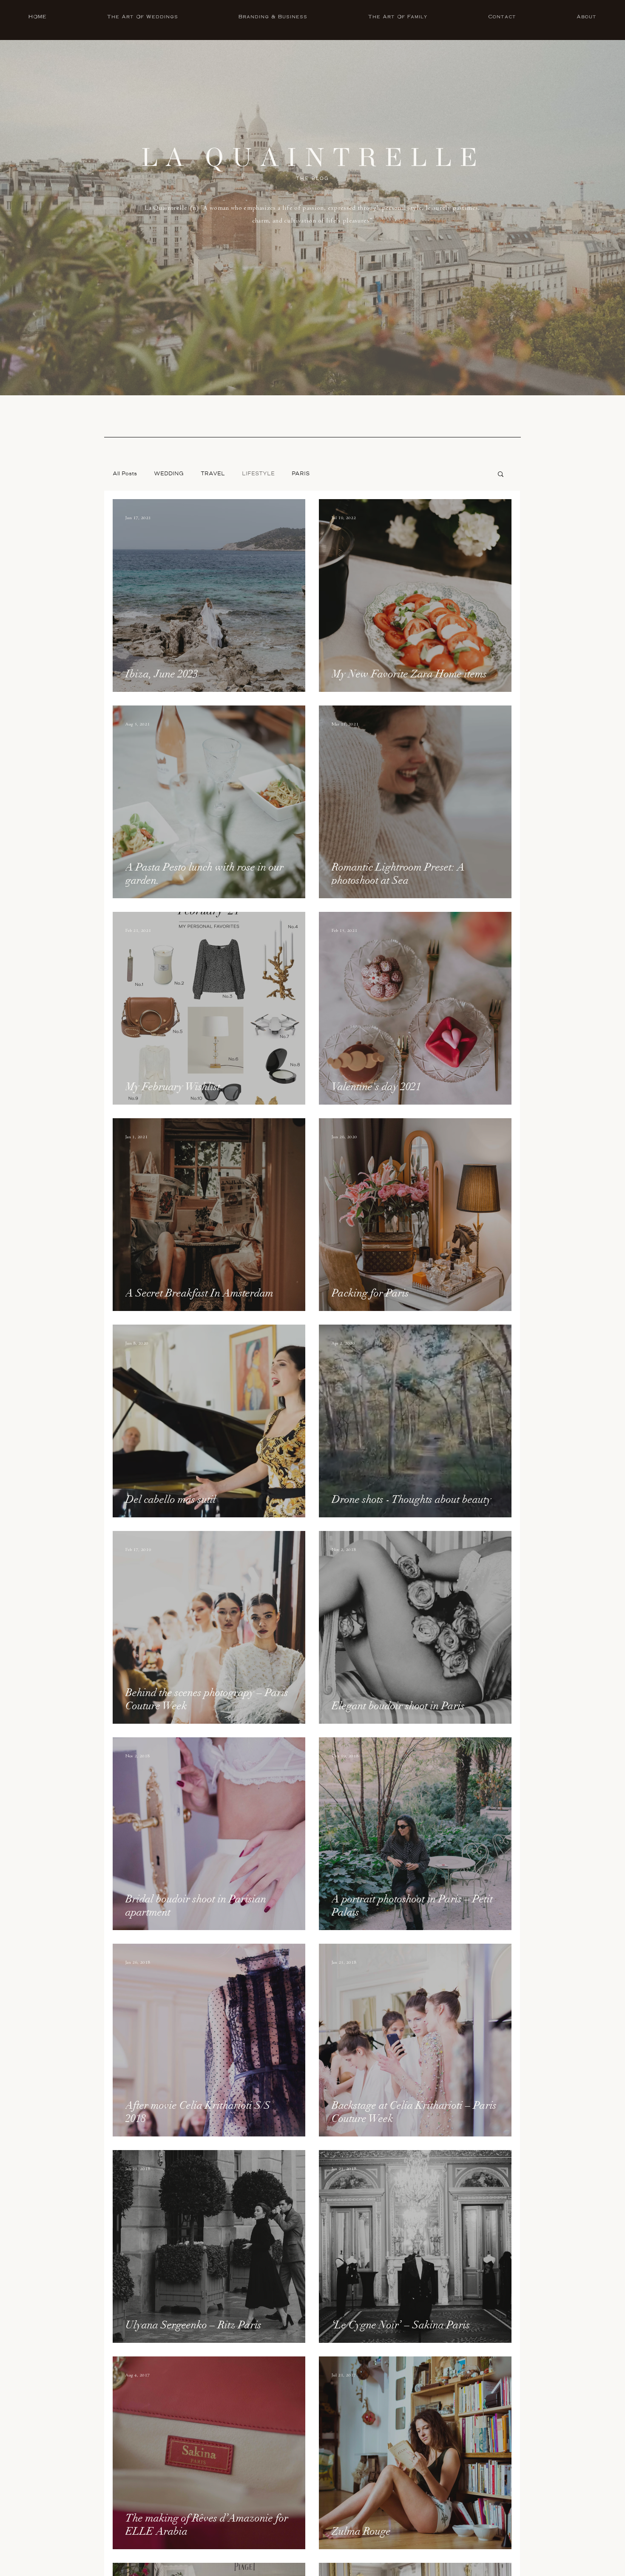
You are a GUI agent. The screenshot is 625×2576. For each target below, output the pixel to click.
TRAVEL (213, 474)
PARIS (301, 474)
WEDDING (169, 474)
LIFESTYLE (258, 474)
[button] (501, 475)
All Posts (125, 474)
